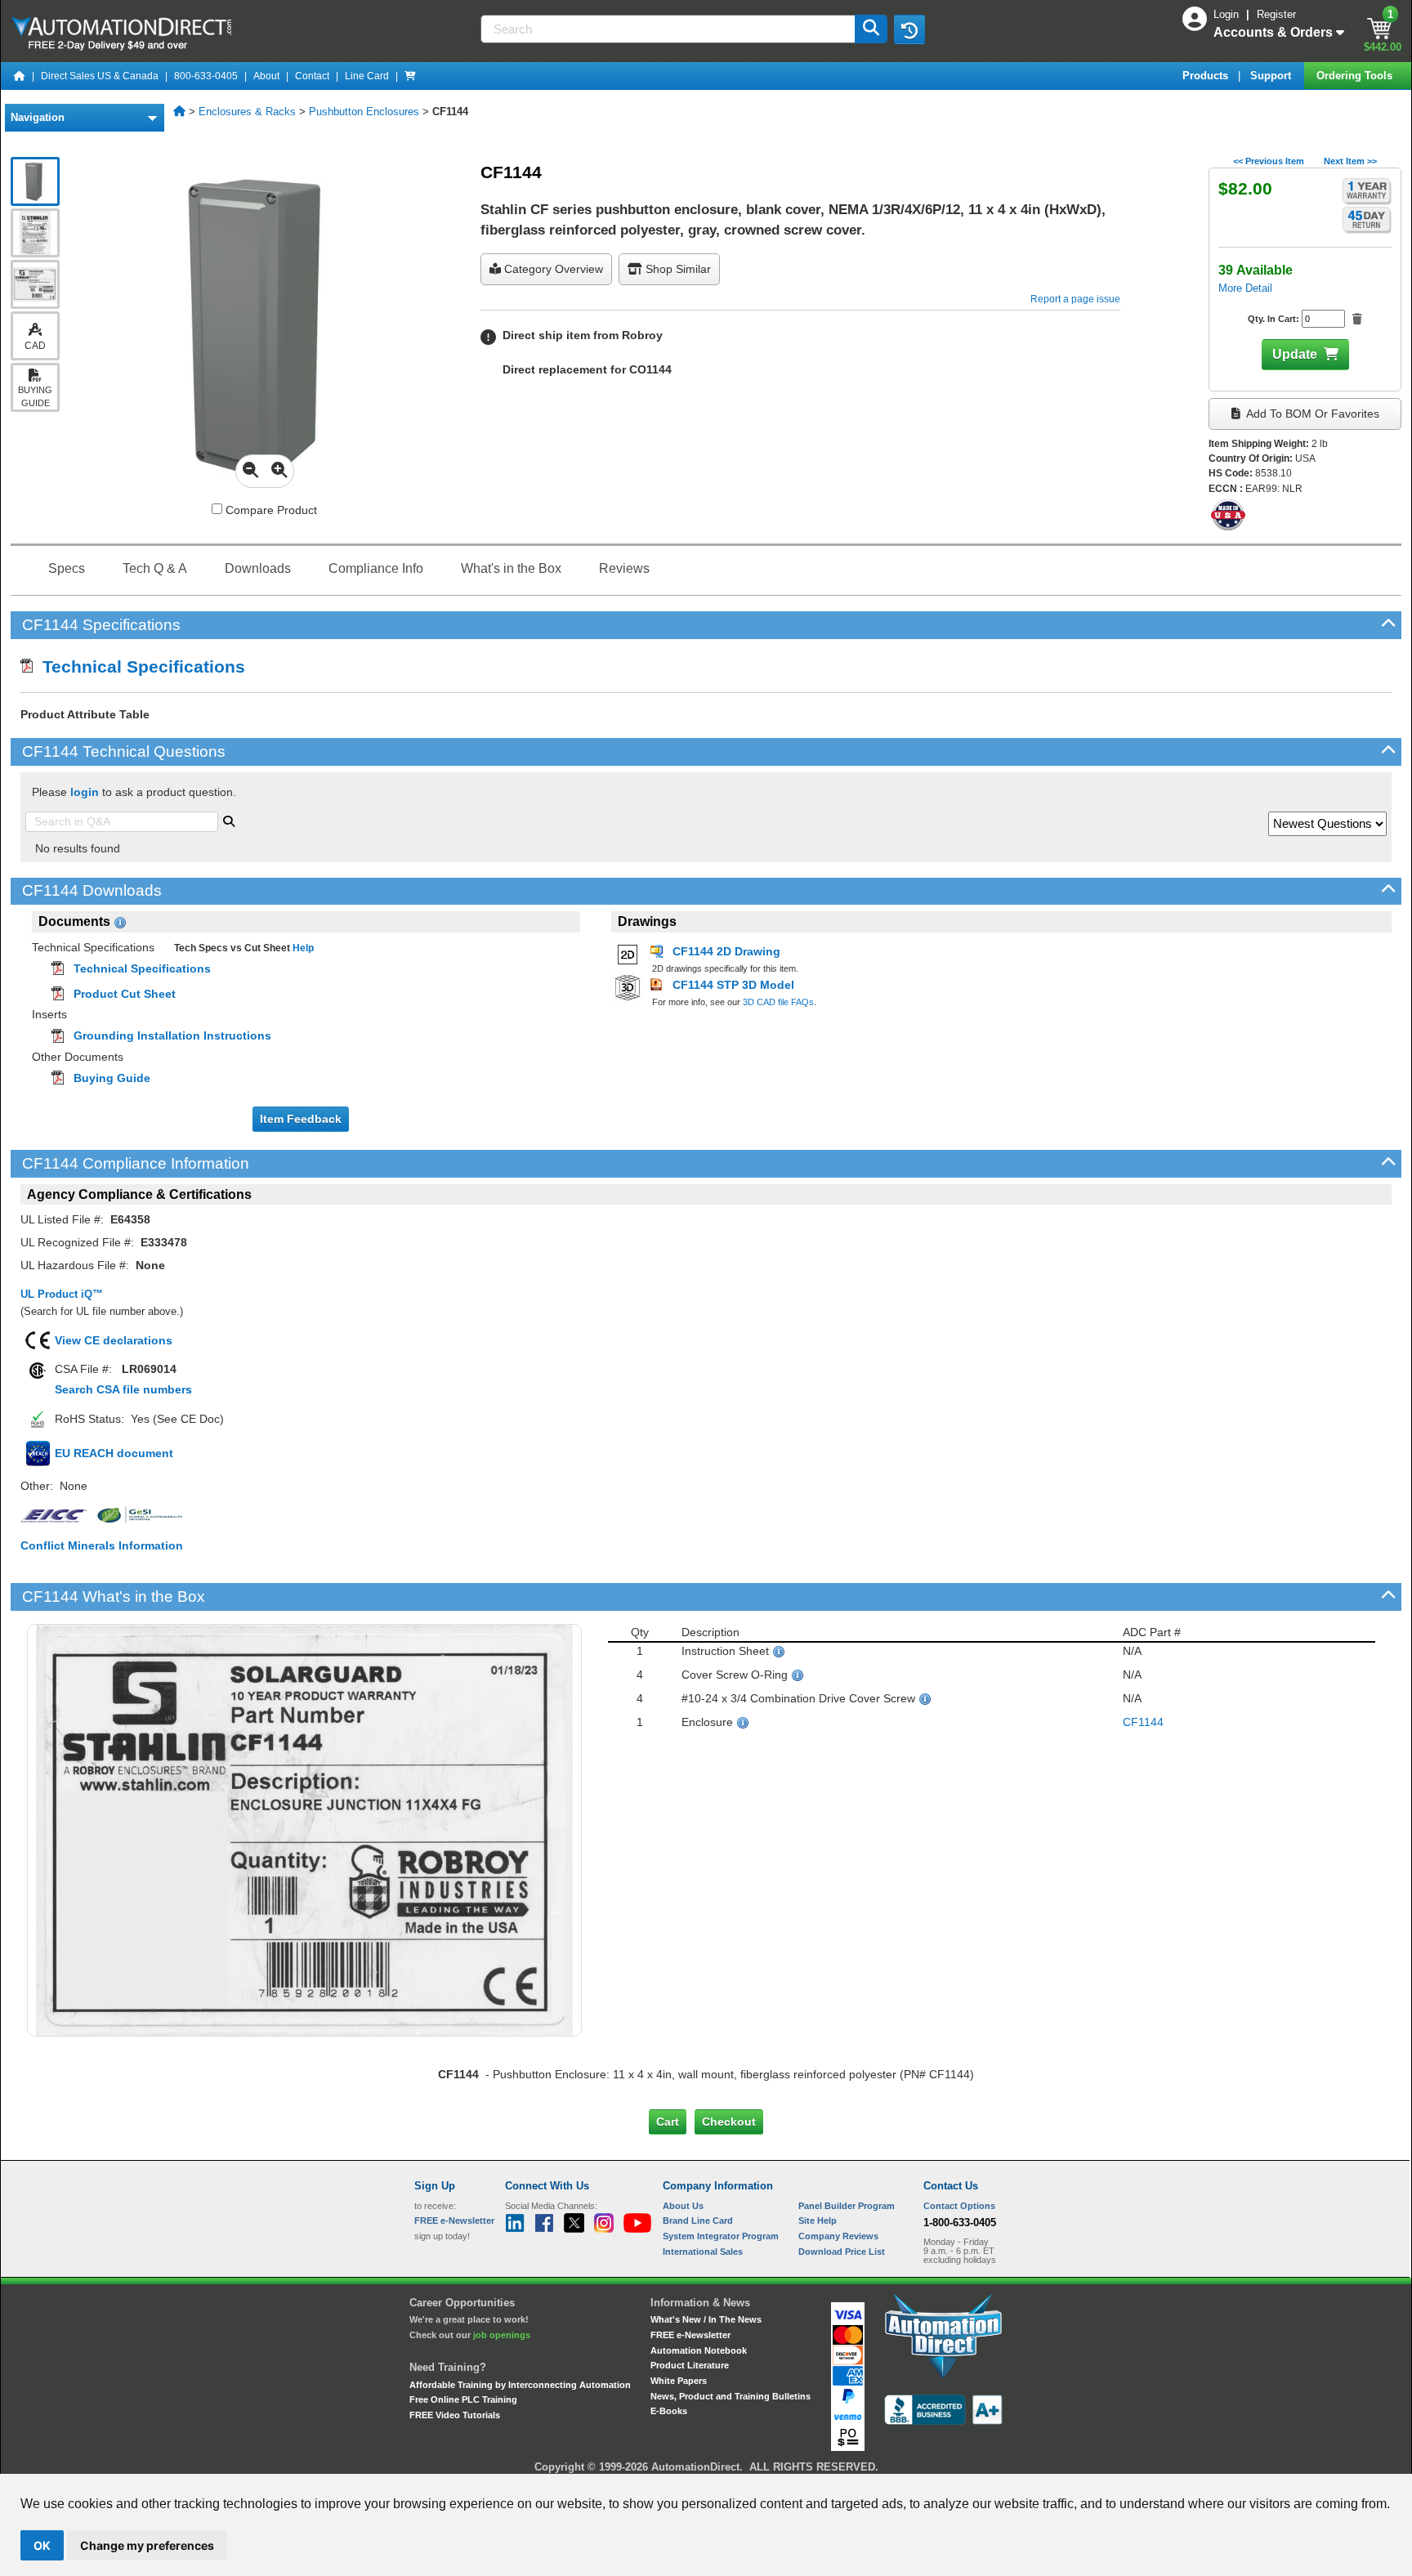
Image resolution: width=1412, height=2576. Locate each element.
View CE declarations (114, 1340)
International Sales (703, 2252)
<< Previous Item (1269, 161)
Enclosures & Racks (247, 112)
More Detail (1245, 288)
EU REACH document (114, 1453)
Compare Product (270, 510)
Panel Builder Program (847, 2206)
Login (1228, 14)
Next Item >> (1350, 161)
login (85, 792)
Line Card (367, 76)
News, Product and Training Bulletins (731, 2396)
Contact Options (959, 2206)
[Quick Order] (410, 76)
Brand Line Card (698, 2220)
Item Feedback (301, 1119)
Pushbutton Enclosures (364, 112)
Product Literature (690, 2365)
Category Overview (552, 269)
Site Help (818, 2220)
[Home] (20, 76)
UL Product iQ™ (62, 1294)
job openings (502, 2335)
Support (1272, 76)
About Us (683, 2206)
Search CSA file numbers (123, 1389)
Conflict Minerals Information (102, 1545)
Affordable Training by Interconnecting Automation (520, 2385)
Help (302, 948)
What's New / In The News (706, 2319)
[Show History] (909, 29)
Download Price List (842, 2252)
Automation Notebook (699, 2350)
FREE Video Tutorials (455, 2415)
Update (1295, 354)
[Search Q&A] (229, 820)
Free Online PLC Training (463, 2399)
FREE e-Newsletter (690, 2335)
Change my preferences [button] (147, 2545)
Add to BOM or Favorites (1311, 414)
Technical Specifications (139, 666)
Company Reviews (838, 2236)
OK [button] (42, 2545)
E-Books (669, 2411)
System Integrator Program (721, 2236)
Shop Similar (677, 269)
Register (1276, 14)
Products (1207, 76)
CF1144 (1143, 1722)
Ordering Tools (1356, 76)
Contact (312, 76)
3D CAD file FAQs (778, 1002)
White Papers (679, 2381)
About (266, 76)
